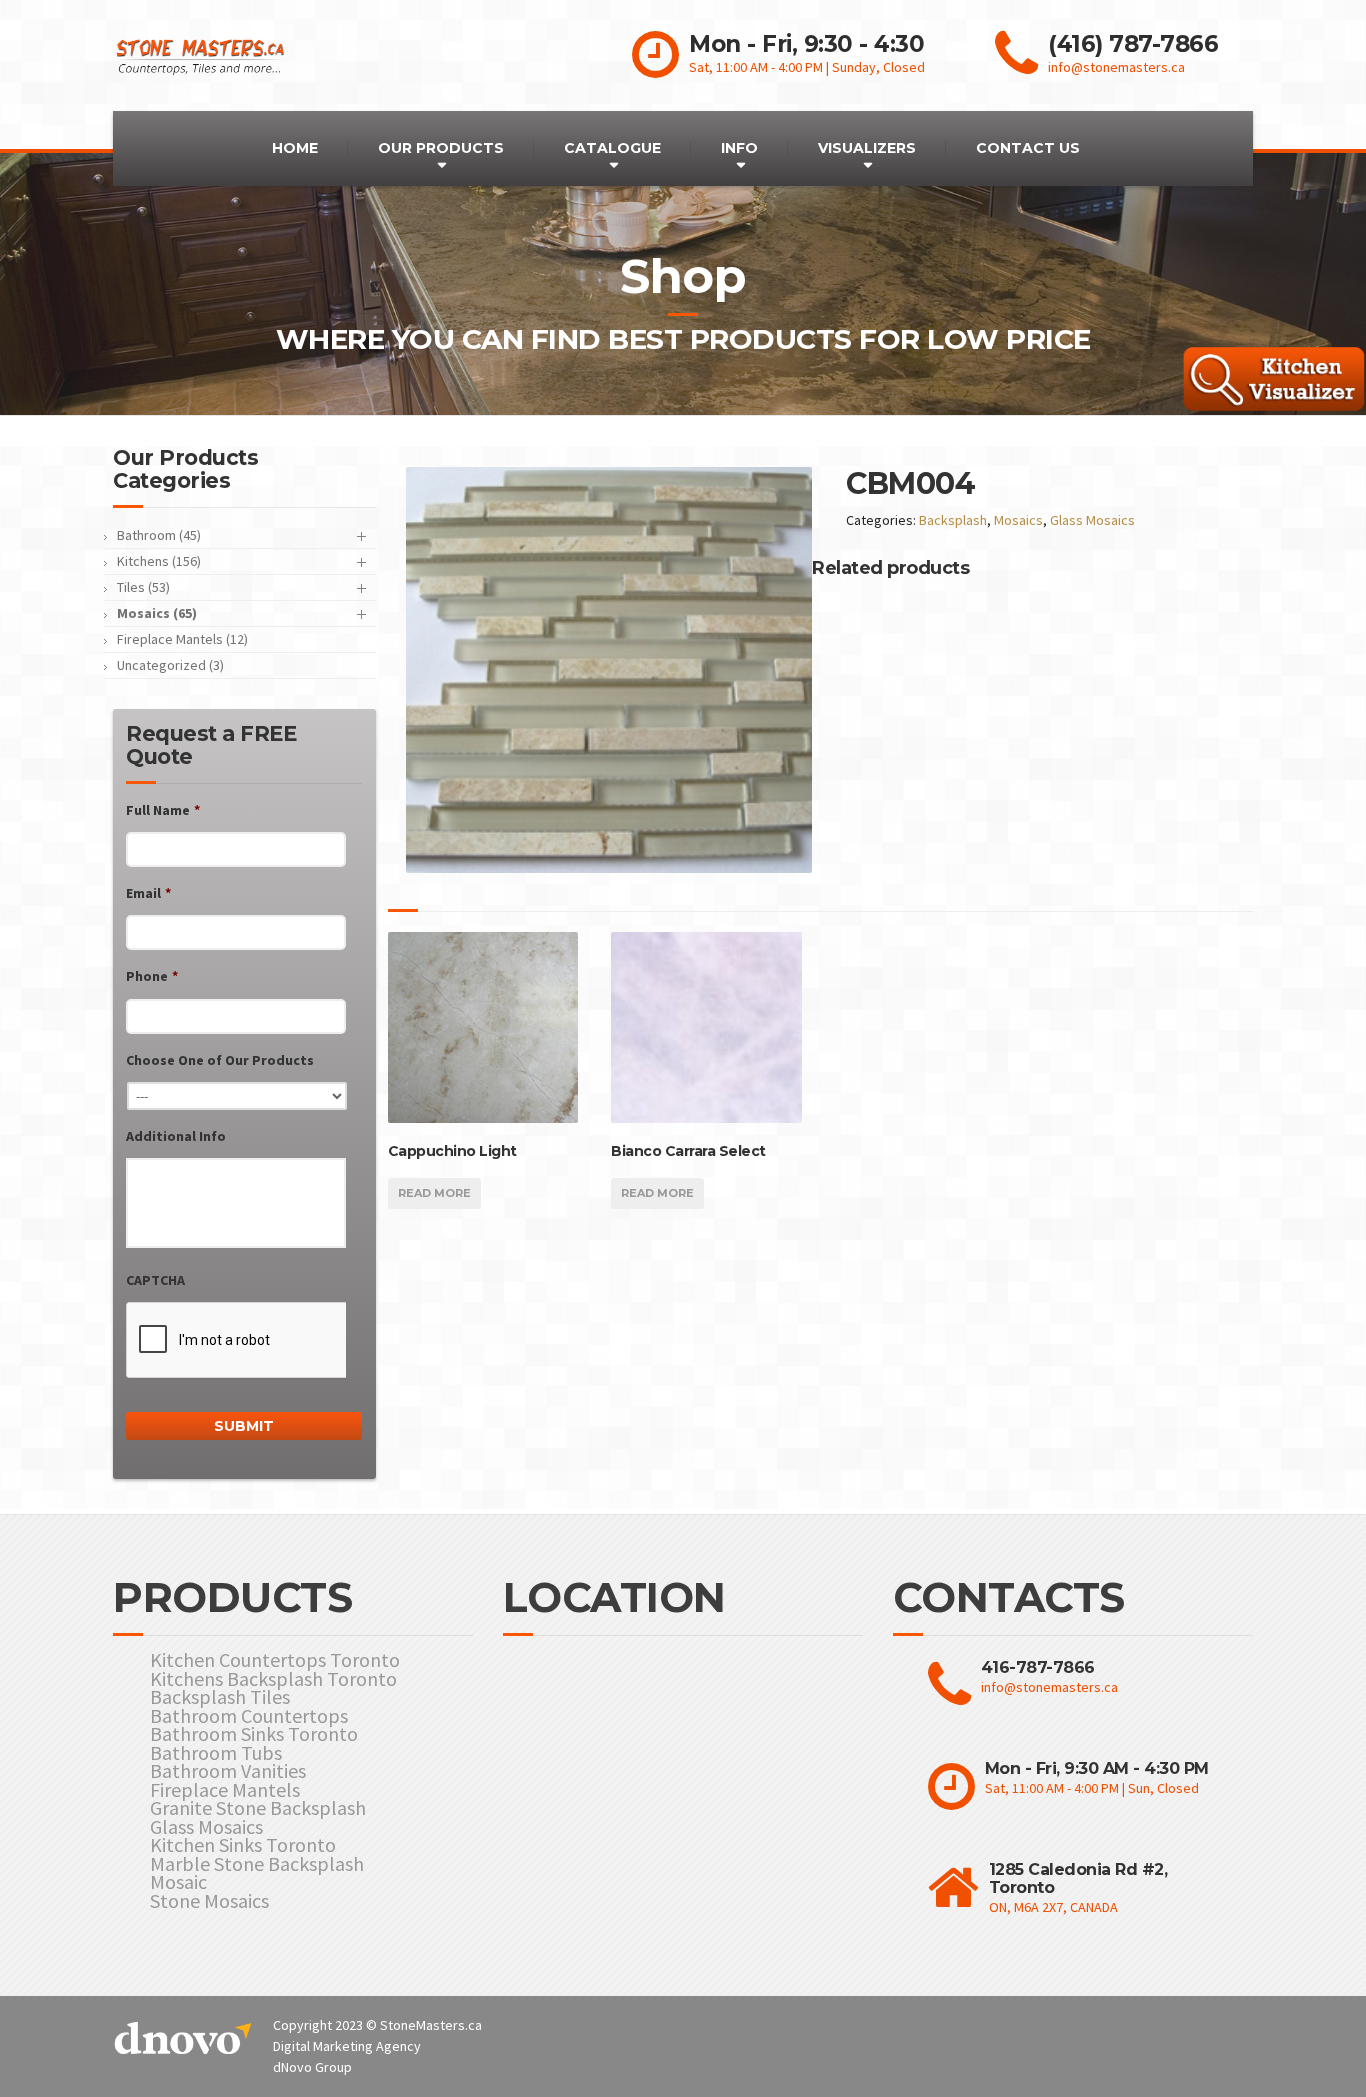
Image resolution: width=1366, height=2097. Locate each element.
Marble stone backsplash (257, 1864)
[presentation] (236, 1341)
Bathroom (159, 535)
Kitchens (159, 561)
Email (148, 893)
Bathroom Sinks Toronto (254, 1734)
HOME (295, 148)
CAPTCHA (155, 1280)
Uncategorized (170, 665)
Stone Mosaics (209, 1901)
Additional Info (176, 1136)
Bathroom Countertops (249, 1716)
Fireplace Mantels (225, 1790)
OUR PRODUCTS (441, 148)
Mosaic (178, 1882)
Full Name (163, 810)
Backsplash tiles (220, 1697)
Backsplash (953, 520)
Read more (434, 1193)
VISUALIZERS (867, 148)
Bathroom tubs (216, 1753)
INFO (739, 148)
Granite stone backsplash (258, 1808)
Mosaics (1018, 520)
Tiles (143, 587)
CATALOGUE (612, 148)
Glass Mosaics (1092, 520)
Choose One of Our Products (220, 1060)
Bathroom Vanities (228, 1771)
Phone (152, 976)
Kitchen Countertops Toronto (275, 1660)
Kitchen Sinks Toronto (243, 1845)
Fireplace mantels (182, 639)
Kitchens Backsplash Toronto (273, 1679)
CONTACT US (1028, 148)
